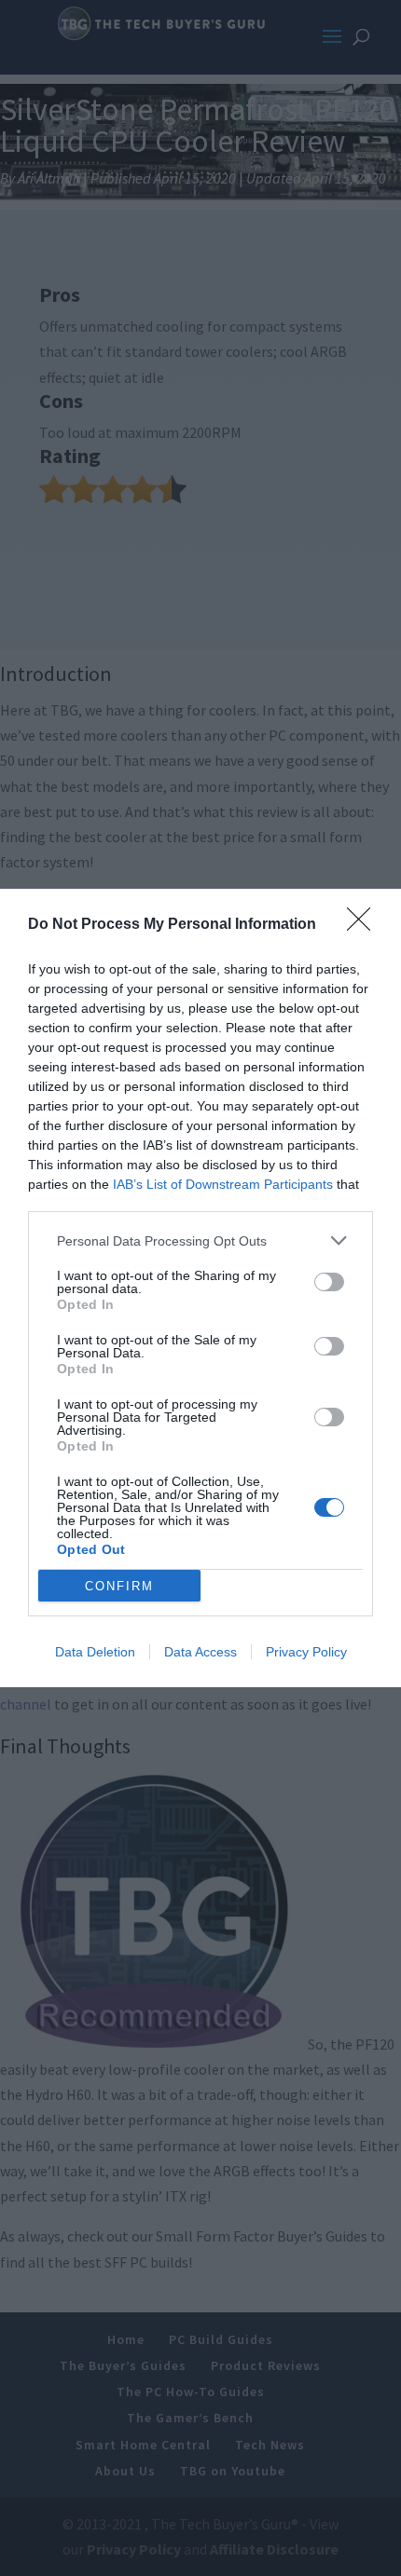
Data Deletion (95, 1652)
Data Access (200, 1652)
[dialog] (200, 1288)
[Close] (365, 925)
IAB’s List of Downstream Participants (223, 1184)
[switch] (329, 1282)
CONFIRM (119, 1586)
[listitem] (200, 1240)
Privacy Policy (306, 1652)
